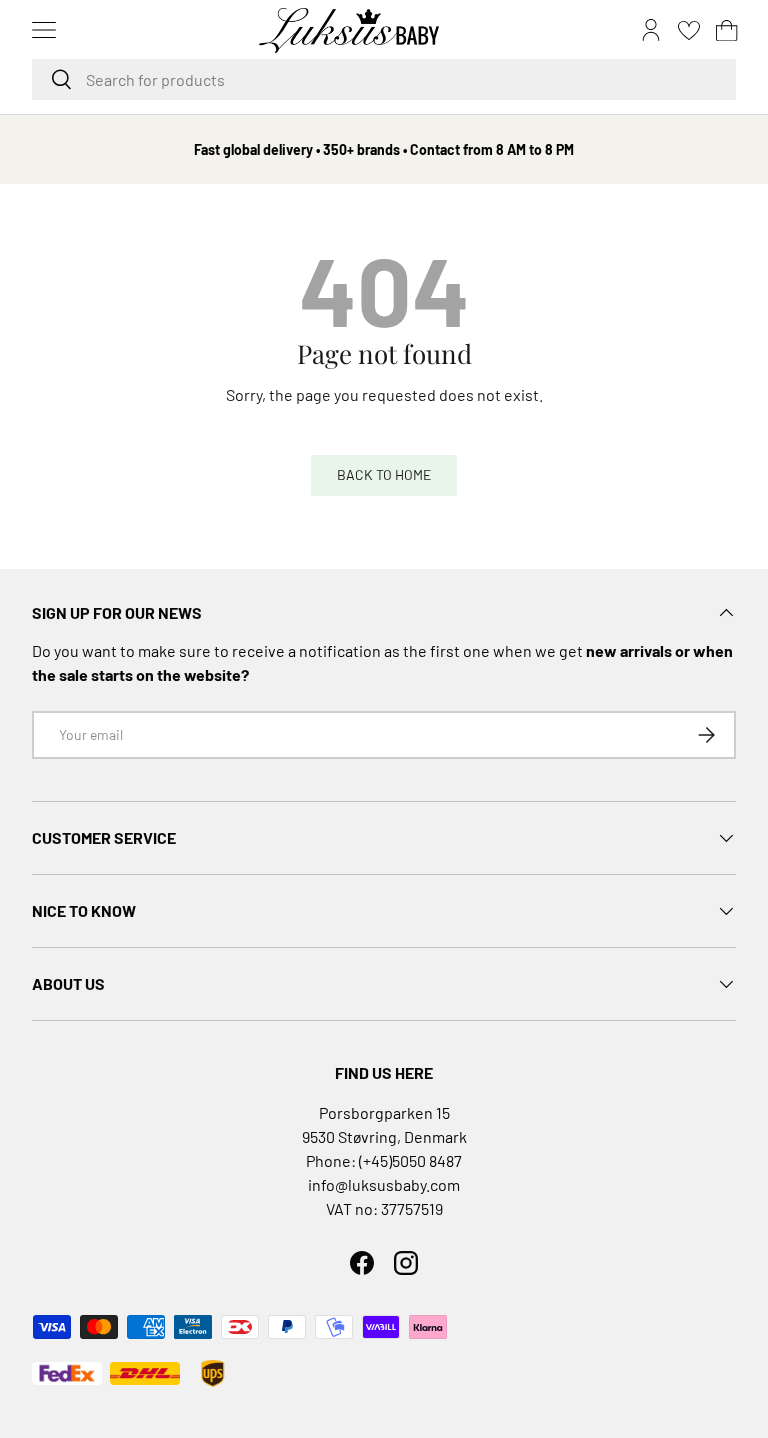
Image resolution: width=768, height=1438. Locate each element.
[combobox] (384, 79)
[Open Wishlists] (689, 30)
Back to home (384, 474)
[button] (727, 30)
